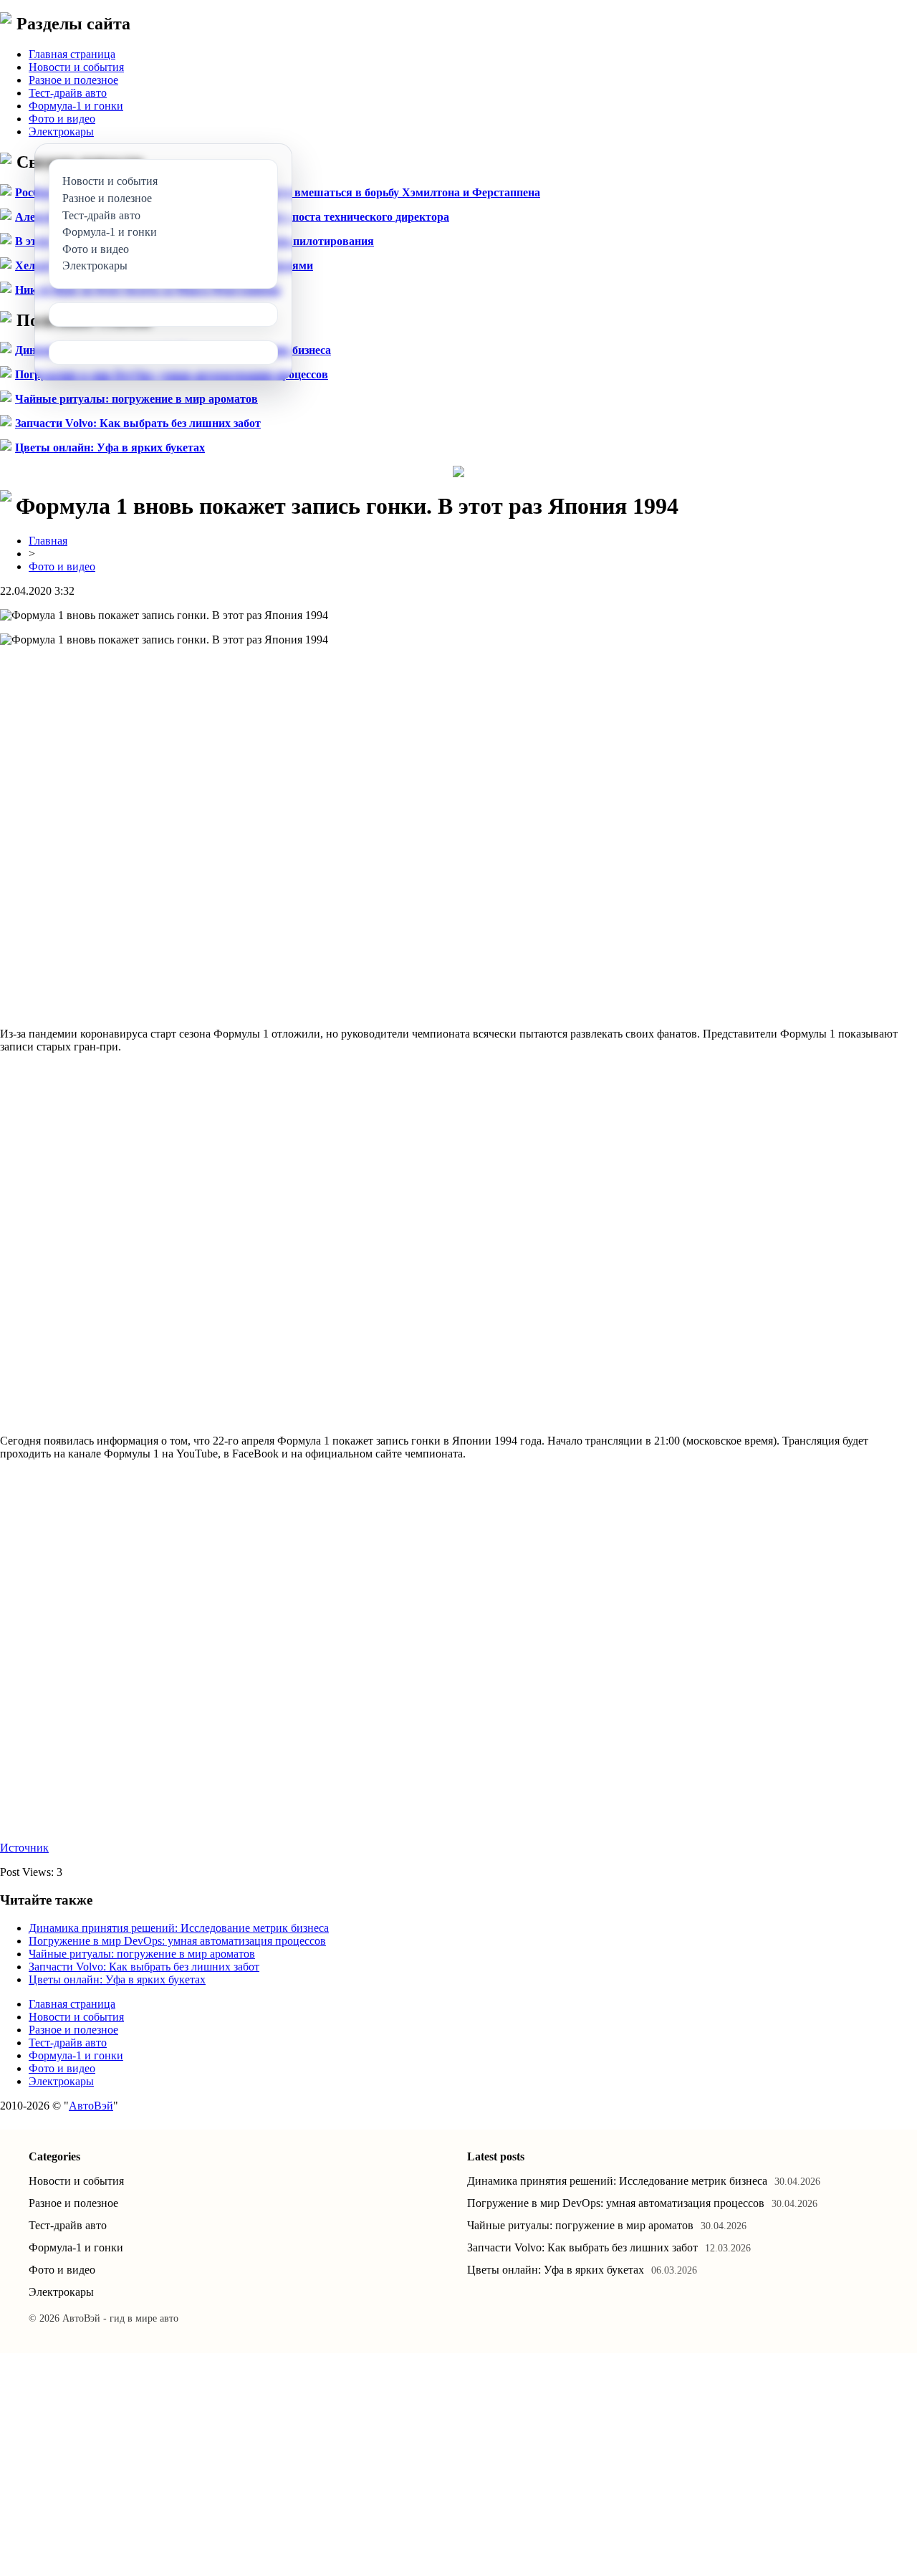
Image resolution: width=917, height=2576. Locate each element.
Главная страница (72, 54)
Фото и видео (62, 119)
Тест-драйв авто (68, 93)
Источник (24, 1848)
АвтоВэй (91, 2106)
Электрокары (61, 131)
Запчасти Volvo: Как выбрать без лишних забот (138, 423)
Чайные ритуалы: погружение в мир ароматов (136, 399)
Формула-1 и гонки (76, 106)
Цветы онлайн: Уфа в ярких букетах (110, 447)
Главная (48, 541)
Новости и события (76, 67)
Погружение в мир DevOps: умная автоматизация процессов (177, 1941)
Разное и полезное (73, 80)
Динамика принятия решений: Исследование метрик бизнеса (179, 1928)
